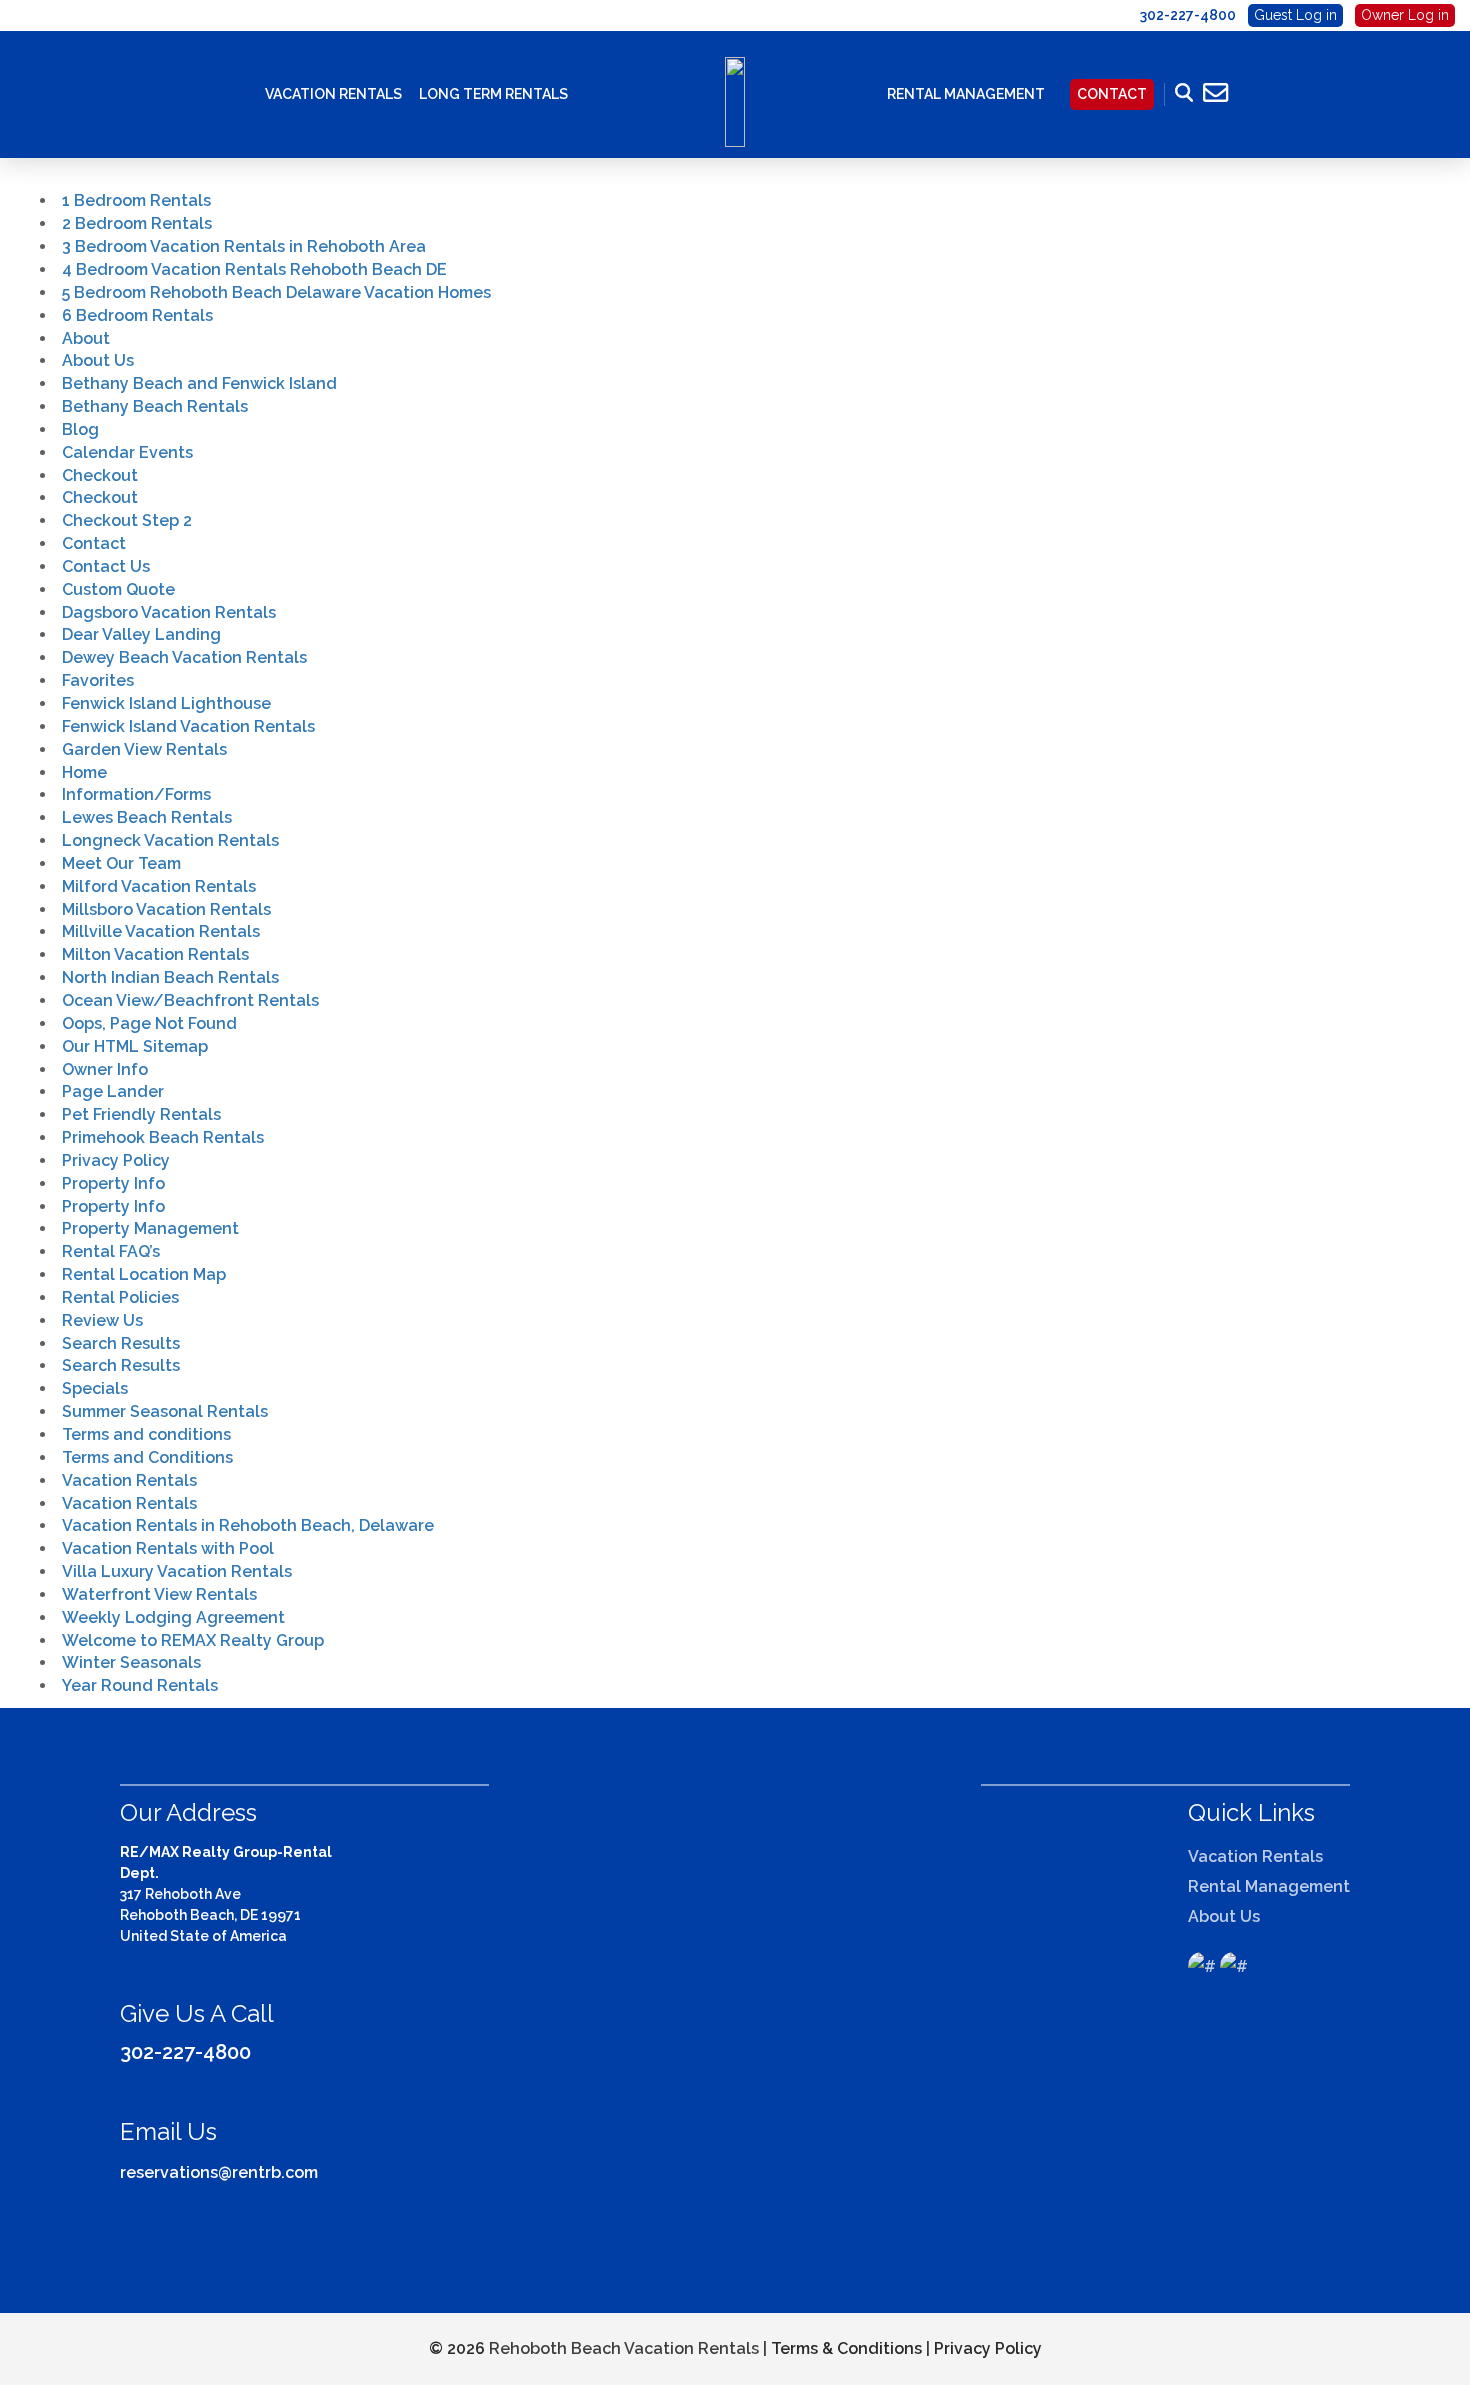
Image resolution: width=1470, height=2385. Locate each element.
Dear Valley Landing (141, 634)
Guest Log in (1295, 15)
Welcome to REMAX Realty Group (193, 1640)
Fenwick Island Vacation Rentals (188, 726)
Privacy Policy (116, 1160)
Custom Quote (118, 589)
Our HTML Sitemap (135, 1046)
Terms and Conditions (147, 1457)
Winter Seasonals (131, 1662)
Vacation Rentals (333, 94)
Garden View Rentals (144, 749)
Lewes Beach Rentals (147, 817)
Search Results (121, 1343)
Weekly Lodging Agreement (173, 1617)
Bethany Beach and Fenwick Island (199, 383)
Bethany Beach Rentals (155, 406)
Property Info (113, 1183)
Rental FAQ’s (111, 1251)
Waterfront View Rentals (159, 1594)
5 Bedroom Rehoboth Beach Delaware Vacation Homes (276, 292)
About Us (98, 360)
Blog (80, 429)
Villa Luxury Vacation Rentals (177, 1571)
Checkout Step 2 (127, 520)
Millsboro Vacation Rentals (166, 909)
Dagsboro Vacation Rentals (169, 612)
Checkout (100, 475)
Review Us (102, 1320)
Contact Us (106, 566)
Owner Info (105, 1069)
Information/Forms (136, 794)
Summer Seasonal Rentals (165, 1411)
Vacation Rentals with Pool (168, 1548)
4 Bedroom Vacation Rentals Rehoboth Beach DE (254, 269)
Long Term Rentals (493, 94)
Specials (95, 1388)
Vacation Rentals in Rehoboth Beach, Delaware (248, 1525)
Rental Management (966, 94)
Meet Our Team (121, 863)
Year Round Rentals (140, 1685)
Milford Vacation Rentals (159, 886)
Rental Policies (120, 1297)
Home (84, 772)
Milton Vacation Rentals (155, 954)
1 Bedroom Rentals (136, 200)
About (86, 338)
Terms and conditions (146, 1434)
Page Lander (113, 1091)
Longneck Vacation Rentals (170, 840)
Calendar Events (127, 452)
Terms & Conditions (846, 2348)
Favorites (98, 680)
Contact (1112, 94)
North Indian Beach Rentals (170, 977)
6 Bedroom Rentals (137, 315)
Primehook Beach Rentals (163, 1137)
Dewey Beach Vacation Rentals (184, 657)
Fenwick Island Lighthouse (166, 703)
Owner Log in (1405, 15)
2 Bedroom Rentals (137, 223)
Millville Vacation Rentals (161, 931)
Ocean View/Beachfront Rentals (190, 1000)
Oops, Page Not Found (149, 1023)
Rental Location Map (144, 1274)
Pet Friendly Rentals (141, 1114)
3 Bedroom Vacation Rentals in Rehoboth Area (244, 246)
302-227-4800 (185, 2052)
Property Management (150, 1228)
